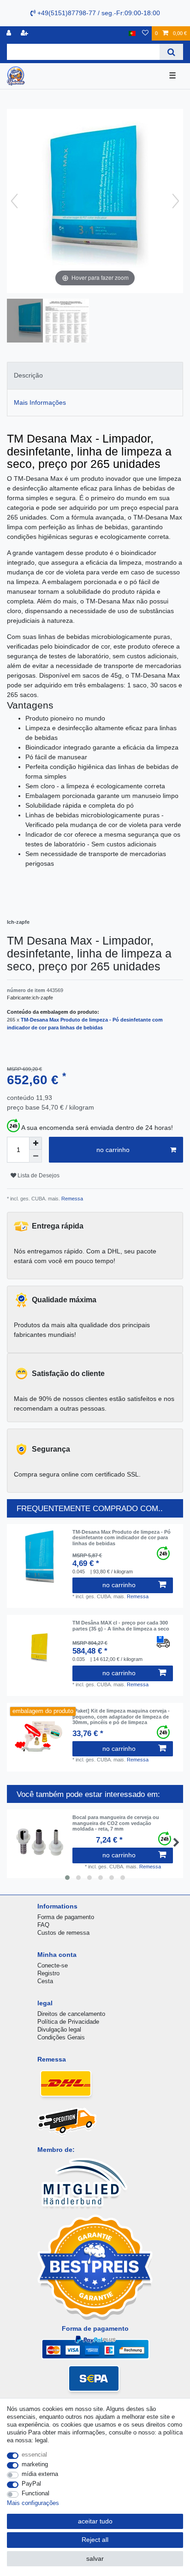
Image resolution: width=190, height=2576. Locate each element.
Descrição (28, 375)
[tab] (95, 375)
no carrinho (113, 1150)
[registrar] (25, 33)
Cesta (45, 1981)
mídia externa (40, 2474)
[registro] (10, 33)
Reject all (95, 2540)
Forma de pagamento (66, 1917)
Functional (36, 2493)
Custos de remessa (63, 1933)
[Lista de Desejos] (145, 33)
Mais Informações (40, 402)
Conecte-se (53, 1965)
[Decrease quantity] (36, 1156)
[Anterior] (14, 201)
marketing (35, 2464)
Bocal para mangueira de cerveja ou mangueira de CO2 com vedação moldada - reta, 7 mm (116, 1823)
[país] (132, 33)
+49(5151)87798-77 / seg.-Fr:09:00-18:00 (98, 13)
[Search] (171, 52)
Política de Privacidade (68, 2022)
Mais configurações (33, 2503)
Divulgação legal (59, 2029)
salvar (95, 2558)
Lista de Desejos (38, 1176)
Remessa (71, 1199)
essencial (34, 2455)
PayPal (31, 2484)
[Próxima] (176, 201)
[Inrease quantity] (36, 1143)
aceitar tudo (95, 2521)
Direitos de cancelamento (71, 2014)
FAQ (43, 1925)
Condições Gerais (61, 2037)
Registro (48, 1973)
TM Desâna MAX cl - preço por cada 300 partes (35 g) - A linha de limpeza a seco (121, 1625)
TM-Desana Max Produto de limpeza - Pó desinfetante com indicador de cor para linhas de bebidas (122, 1538)
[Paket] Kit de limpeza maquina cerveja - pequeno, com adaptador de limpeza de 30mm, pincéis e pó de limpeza (121, 1716)
